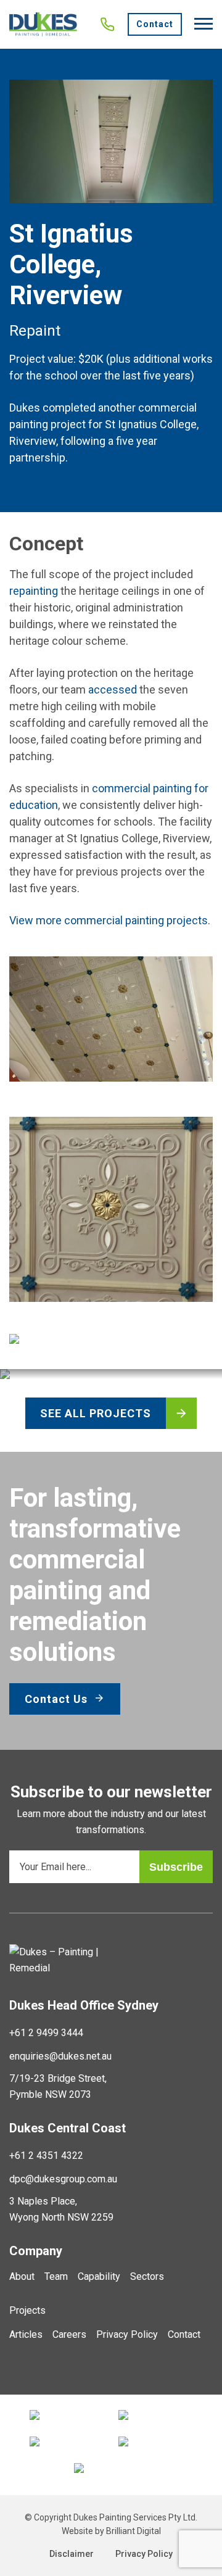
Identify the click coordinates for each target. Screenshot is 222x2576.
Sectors (147, 2276)
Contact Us (58, 1699)
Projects (27, 2310)
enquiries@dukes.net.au (60, 2056)
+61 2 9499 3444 (46, 2033)
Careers (69, 2334)
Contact (155, 24)
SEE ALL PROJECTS (96, 1413)
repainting (34, 591)
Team (56, 2276)
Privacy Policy (127, 2334)
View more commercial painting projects (109, 920)
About (22, 2276)
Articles (26, 2334)
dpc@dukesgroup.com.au (63, 2179)
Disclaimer (72, 2554)
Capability (99, 2276)
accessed (113, 690)
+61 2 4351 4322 (46, 2156)
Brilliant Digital (134, 2531)
